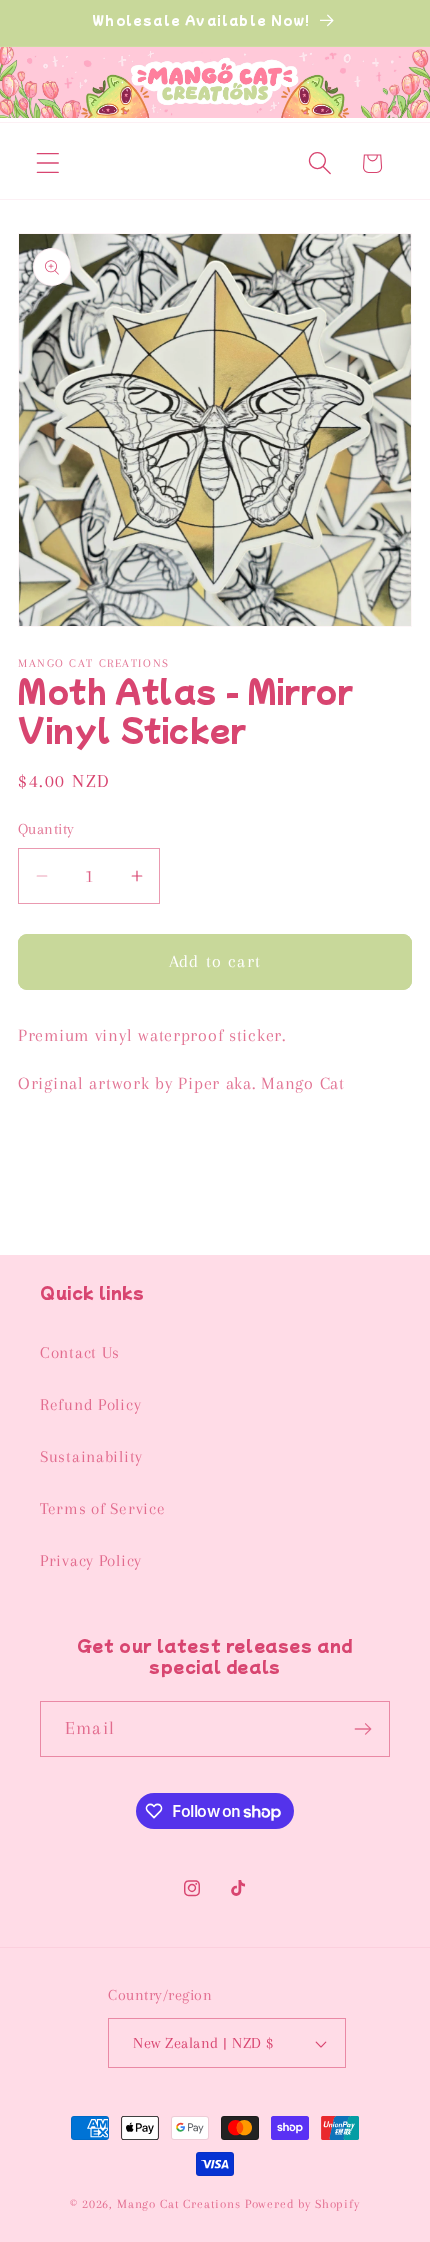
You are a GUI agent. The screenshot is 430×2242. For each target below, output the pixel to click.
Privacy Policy (91, 1560)
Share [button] (60, 1153)
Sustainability (91, 1456)
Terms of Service (103, 1508)
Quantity (46, 829)
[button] (48, 163)
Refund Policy (90, 1404)
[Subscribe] (362, 1729)
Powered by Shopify (302, 2204)
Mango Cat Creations (179, 2204)
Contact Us (80, 1352)
